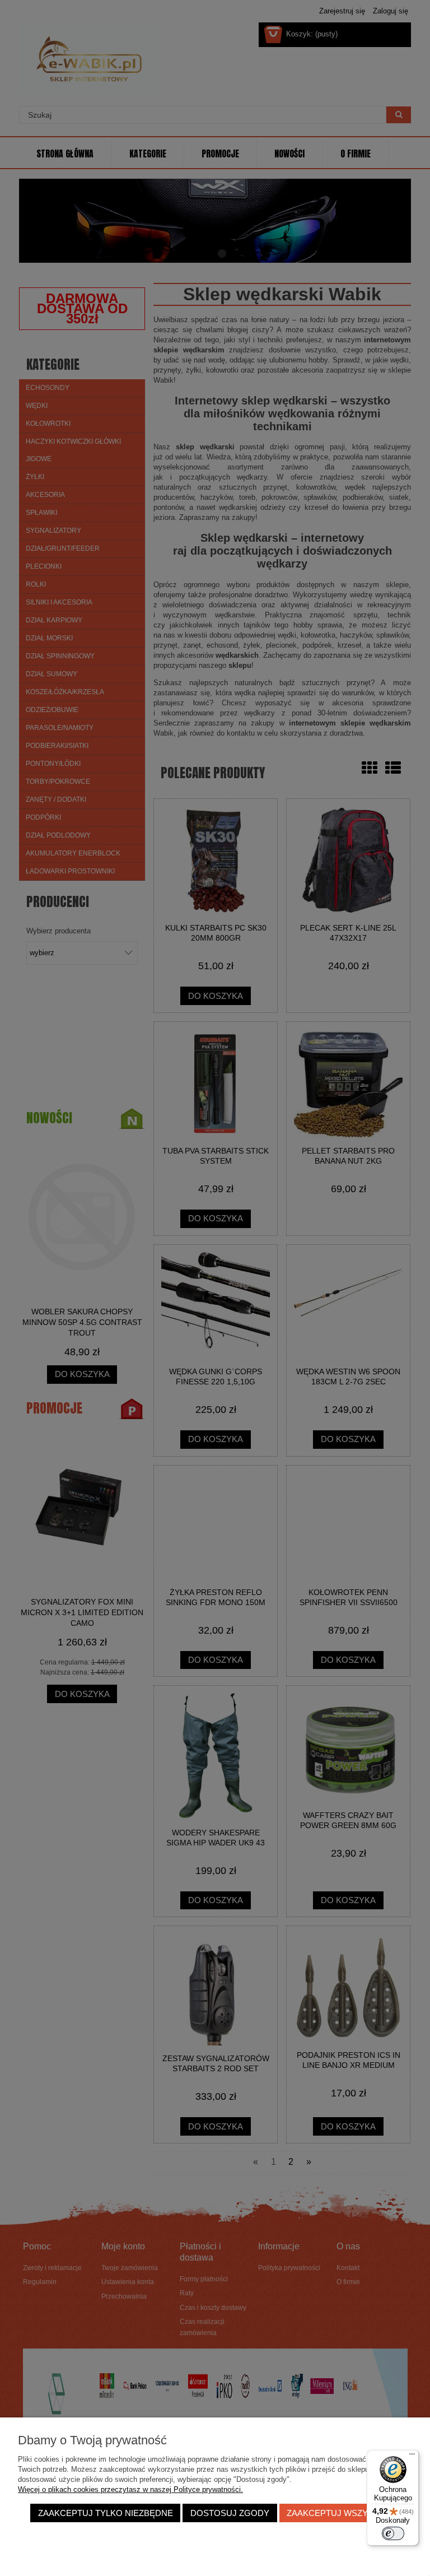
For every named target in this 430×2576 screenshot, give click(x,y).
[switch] (393, 2533)
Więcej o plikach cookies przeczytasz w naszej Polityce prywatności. (130, 2489)
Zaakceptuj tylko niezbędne (106, 2513)
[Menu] (412, 2457)
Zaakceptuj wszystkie (339, 2513)
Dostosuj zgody (230, 2513)
